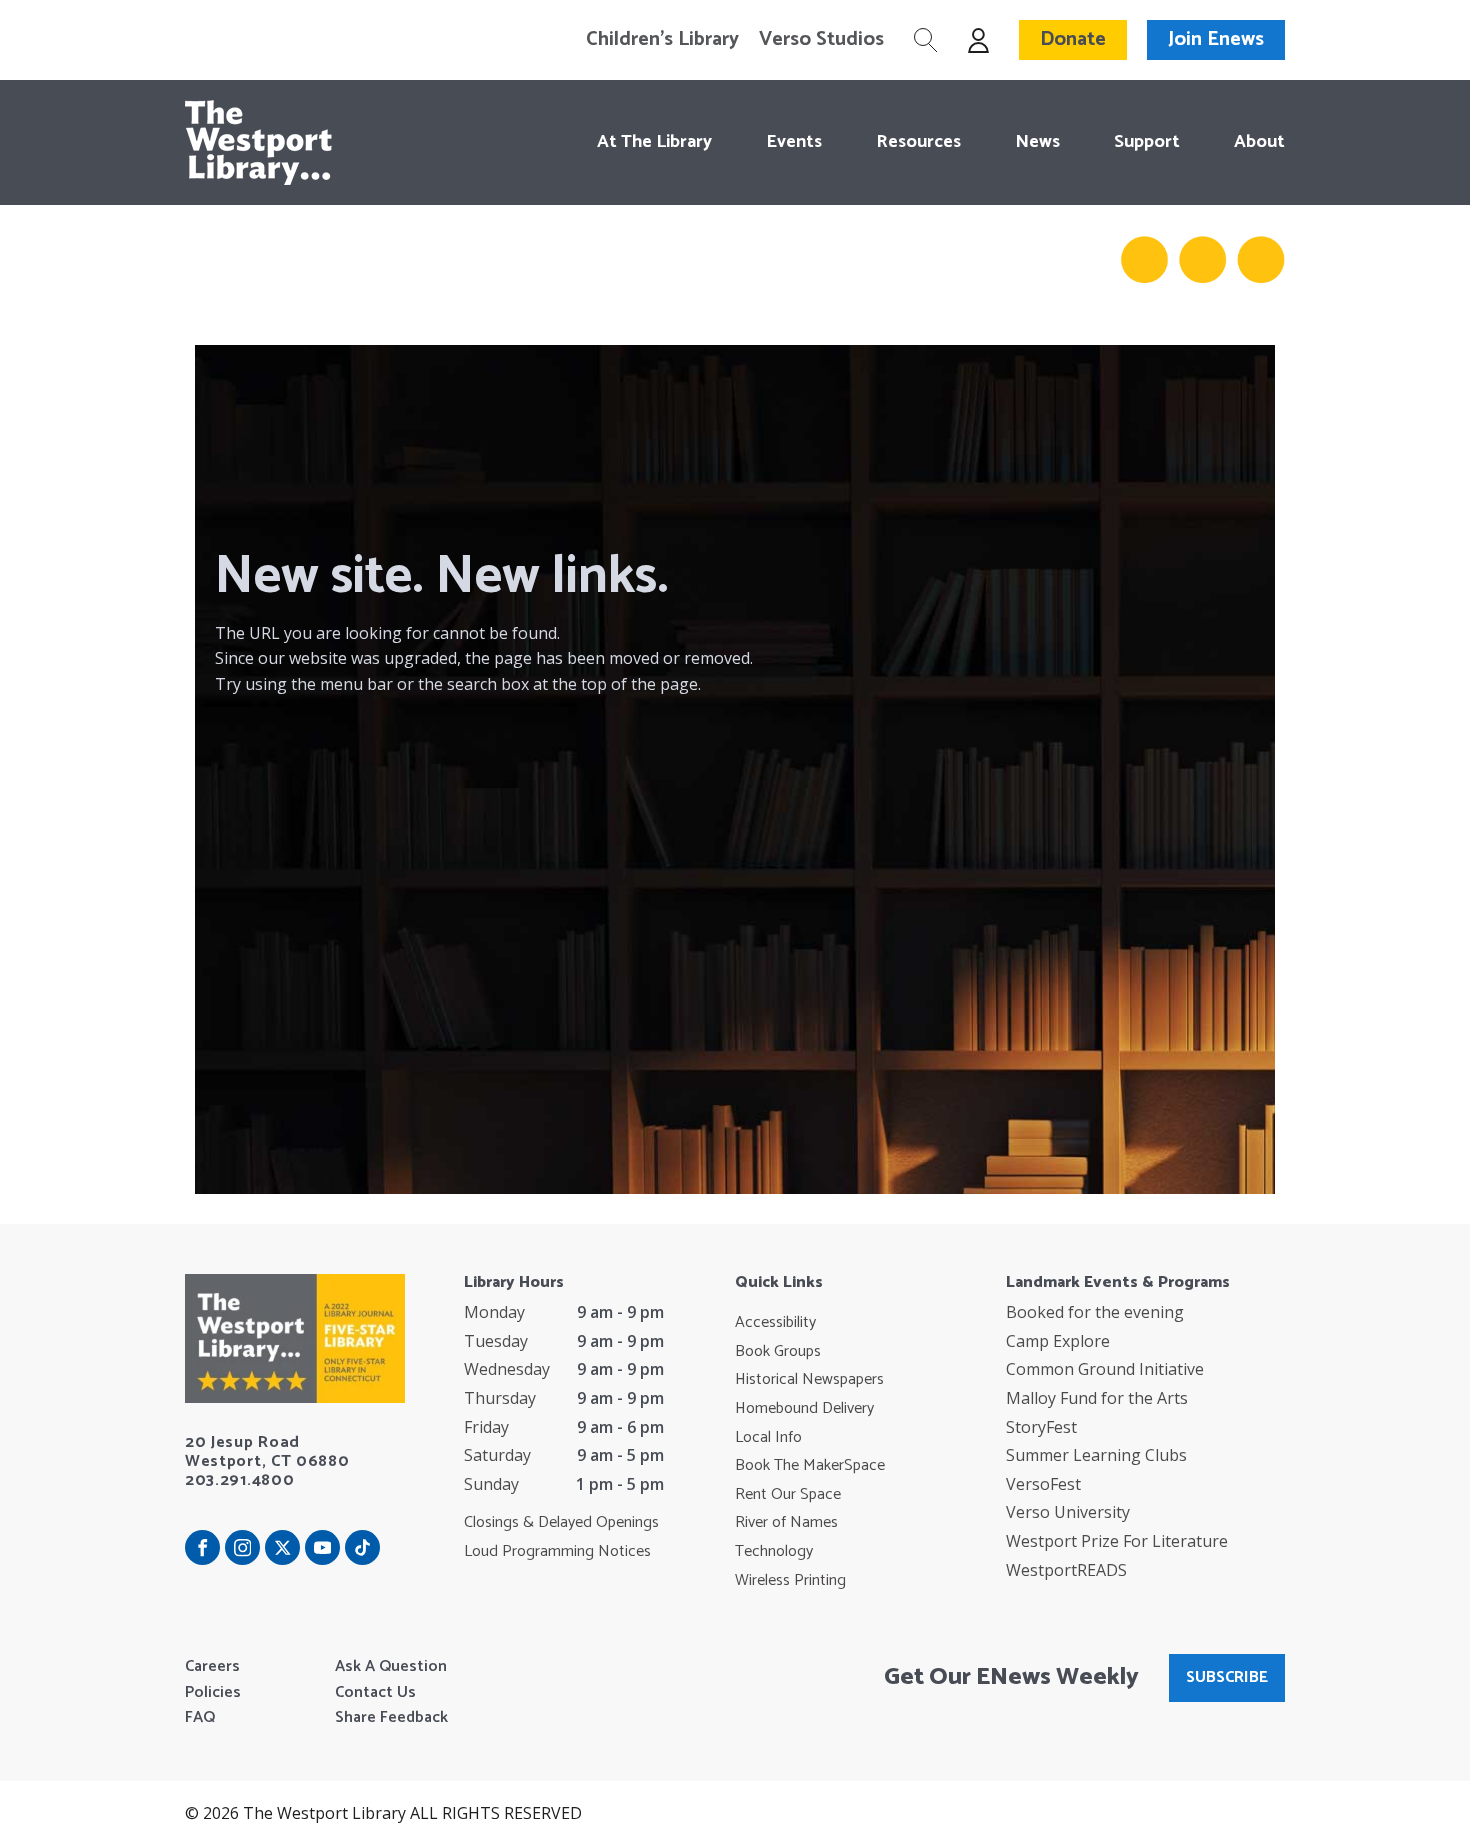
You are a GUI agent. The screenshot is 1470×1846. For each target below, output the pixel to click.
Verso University (1068, 1512)
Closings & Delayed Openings (561, 1523)
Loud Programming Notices (557, 1552)
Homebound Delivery (804, 1409)
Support (1147, 142)
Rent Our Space (788, 1495)
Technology (774, 1552)
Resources (918, 142)
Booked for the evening (1095, 1312)
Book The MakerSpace (810, 1466)
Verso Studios (821, 40)
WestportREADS (1066, 1570)
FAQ (200, 1718)
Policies (213, 1693)
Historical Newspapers (809, 1380)
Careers (212, 1667)
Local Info (768, 1438)
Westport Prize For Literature (1117, 1541)
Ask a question (391, 1667)
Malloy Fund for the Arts (1097, 1398)
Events (794, 142)
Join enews (1216, 39)
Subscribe (1227, 1677)
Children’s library (662, 40)
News (1037, 142)
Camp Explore (1058, 1341)
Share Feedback (391, 1718)
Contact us (375, 1693)
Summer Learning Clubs (1096, 1455)
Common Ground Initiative (1105, 1369)
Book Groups (778, 1352)
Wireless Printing (790, 1581)
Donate (1073, 39)
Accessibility (775, 1323)
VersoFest (1043, 1484)
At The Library (654, 142)
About (1259, 142)
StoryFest (1041, 1427)
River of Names (786, 1523)
